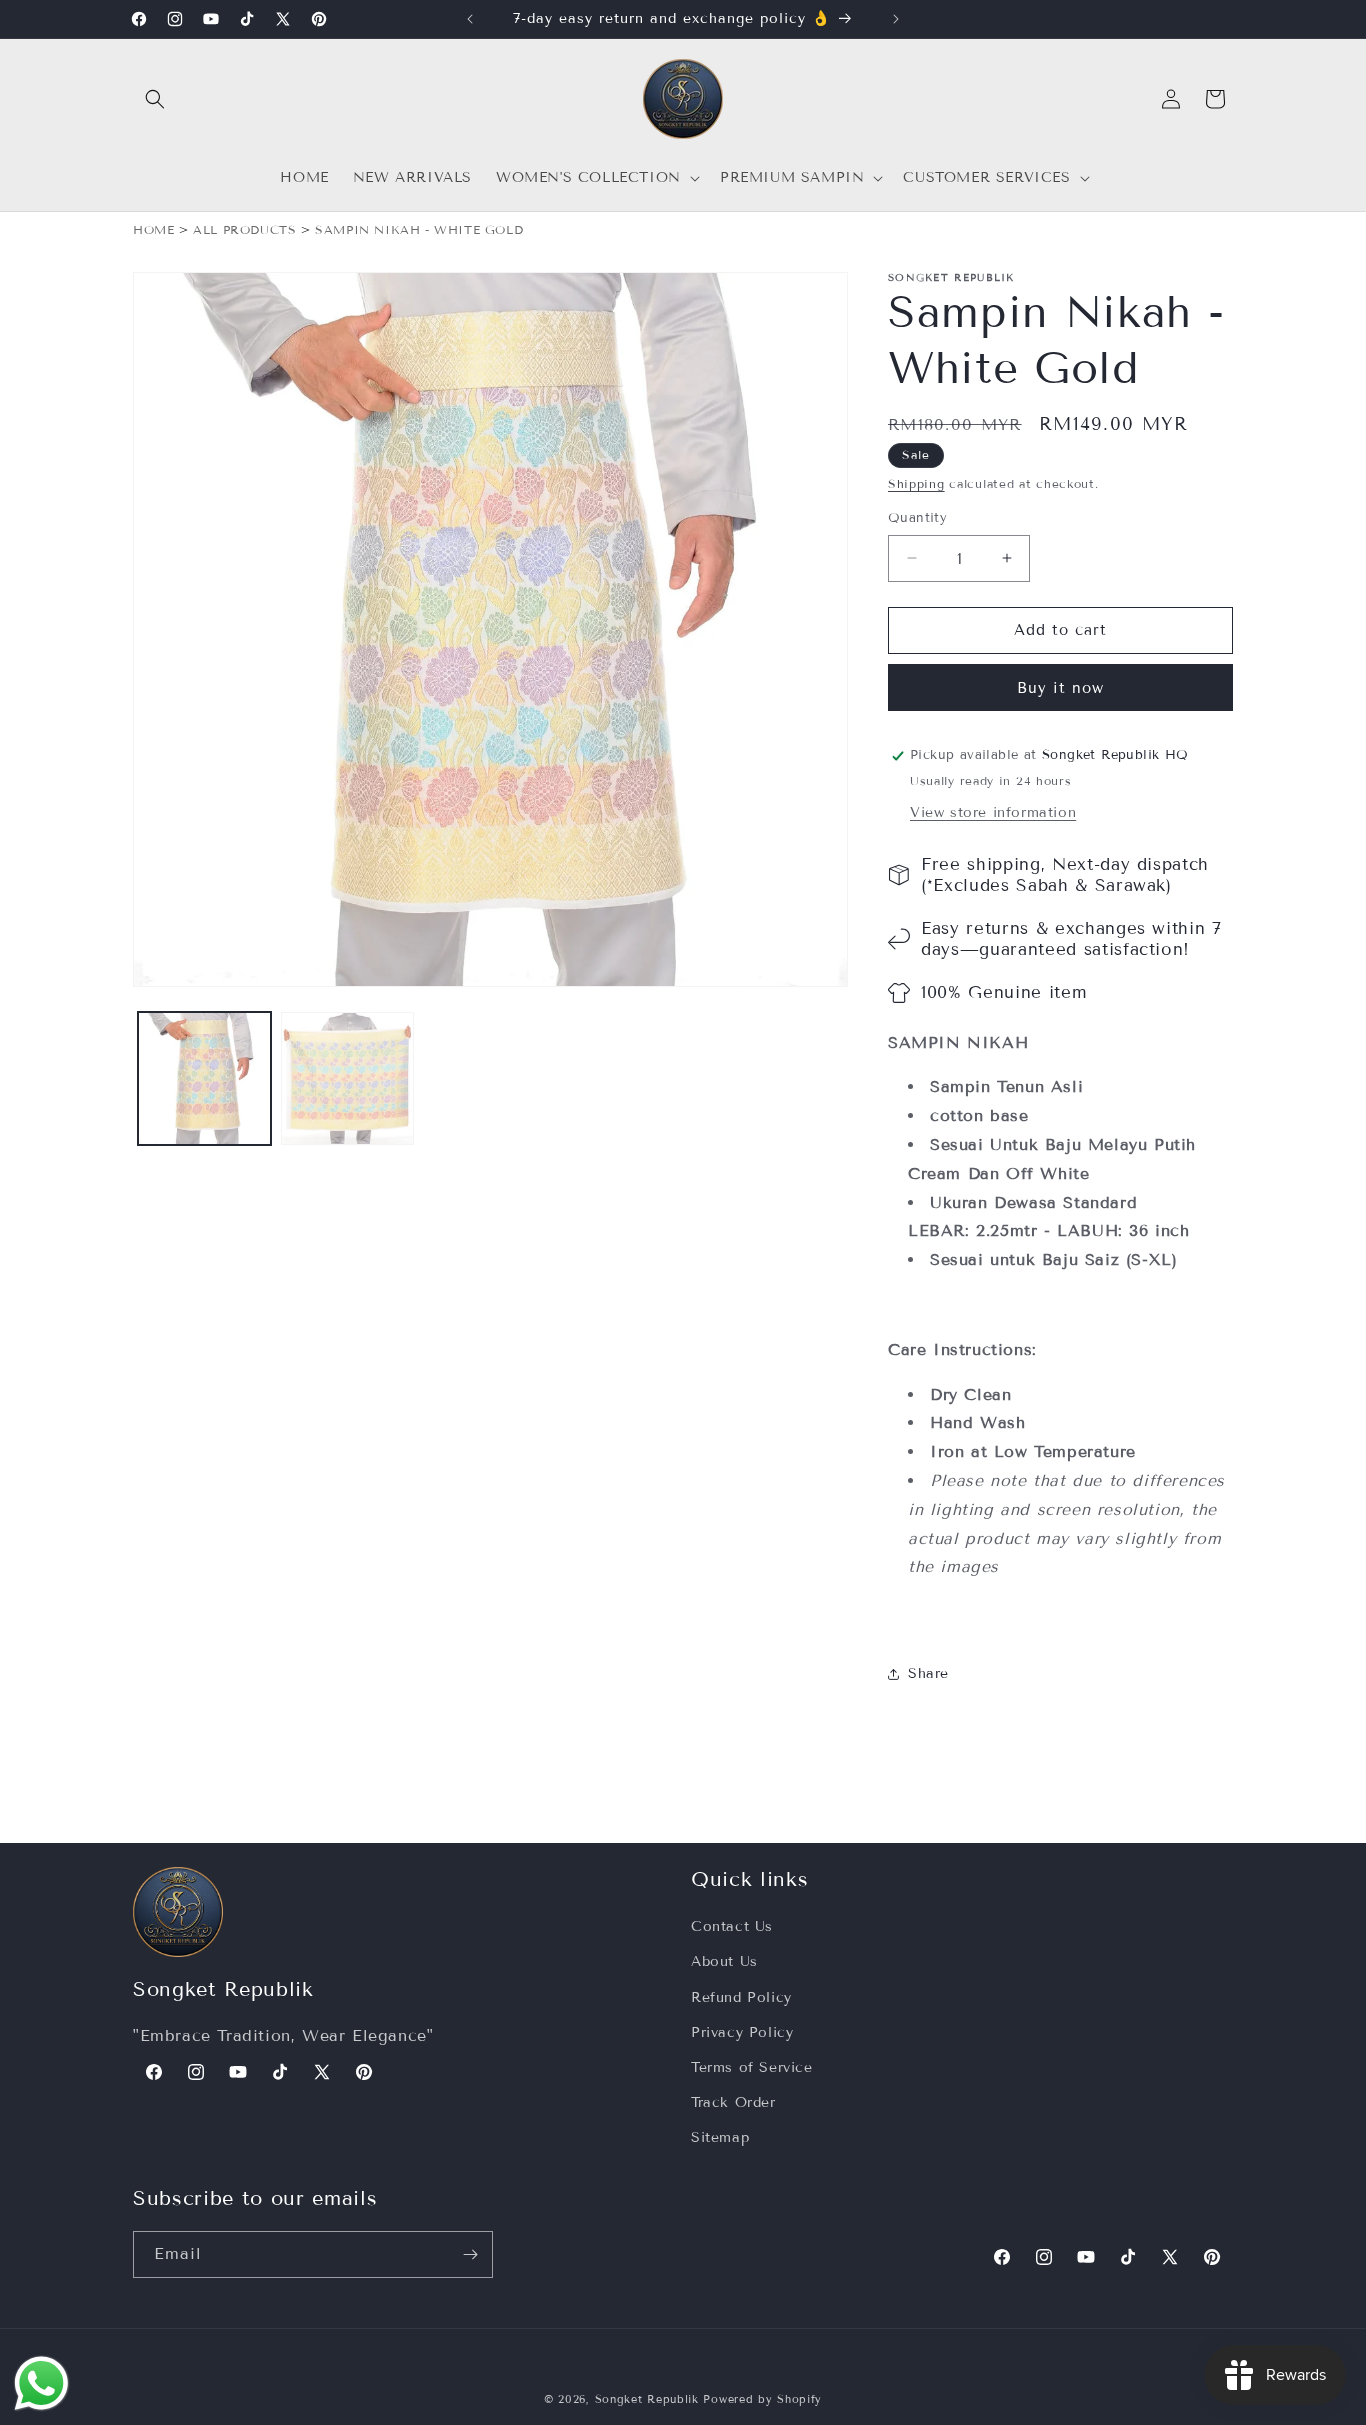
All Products (244, 229)
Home (153, 229)
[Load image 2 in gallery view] (347, 1078)
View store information (993, 812)
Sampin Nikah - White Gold (419, 229)
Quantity (917, 518)
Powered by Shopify (762, 2399)
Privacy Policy (742, 2032)
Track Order (733, 2102)
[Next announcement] (896, 19)
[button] (155, 99)
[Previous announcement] (470, 19)
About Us (724, 1961)
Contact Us (732, 1926)
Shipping (916, 483)
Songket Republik (647, 2399)
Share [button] (928, 1673)
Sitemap (720, 2137)
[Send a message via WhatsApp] (41, 2383)
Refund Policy (741, 1997)
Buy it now (1060, 688)
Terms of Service (752, 2067)
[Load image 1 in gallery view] (204, 1078)
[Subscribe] (470, 2254)
